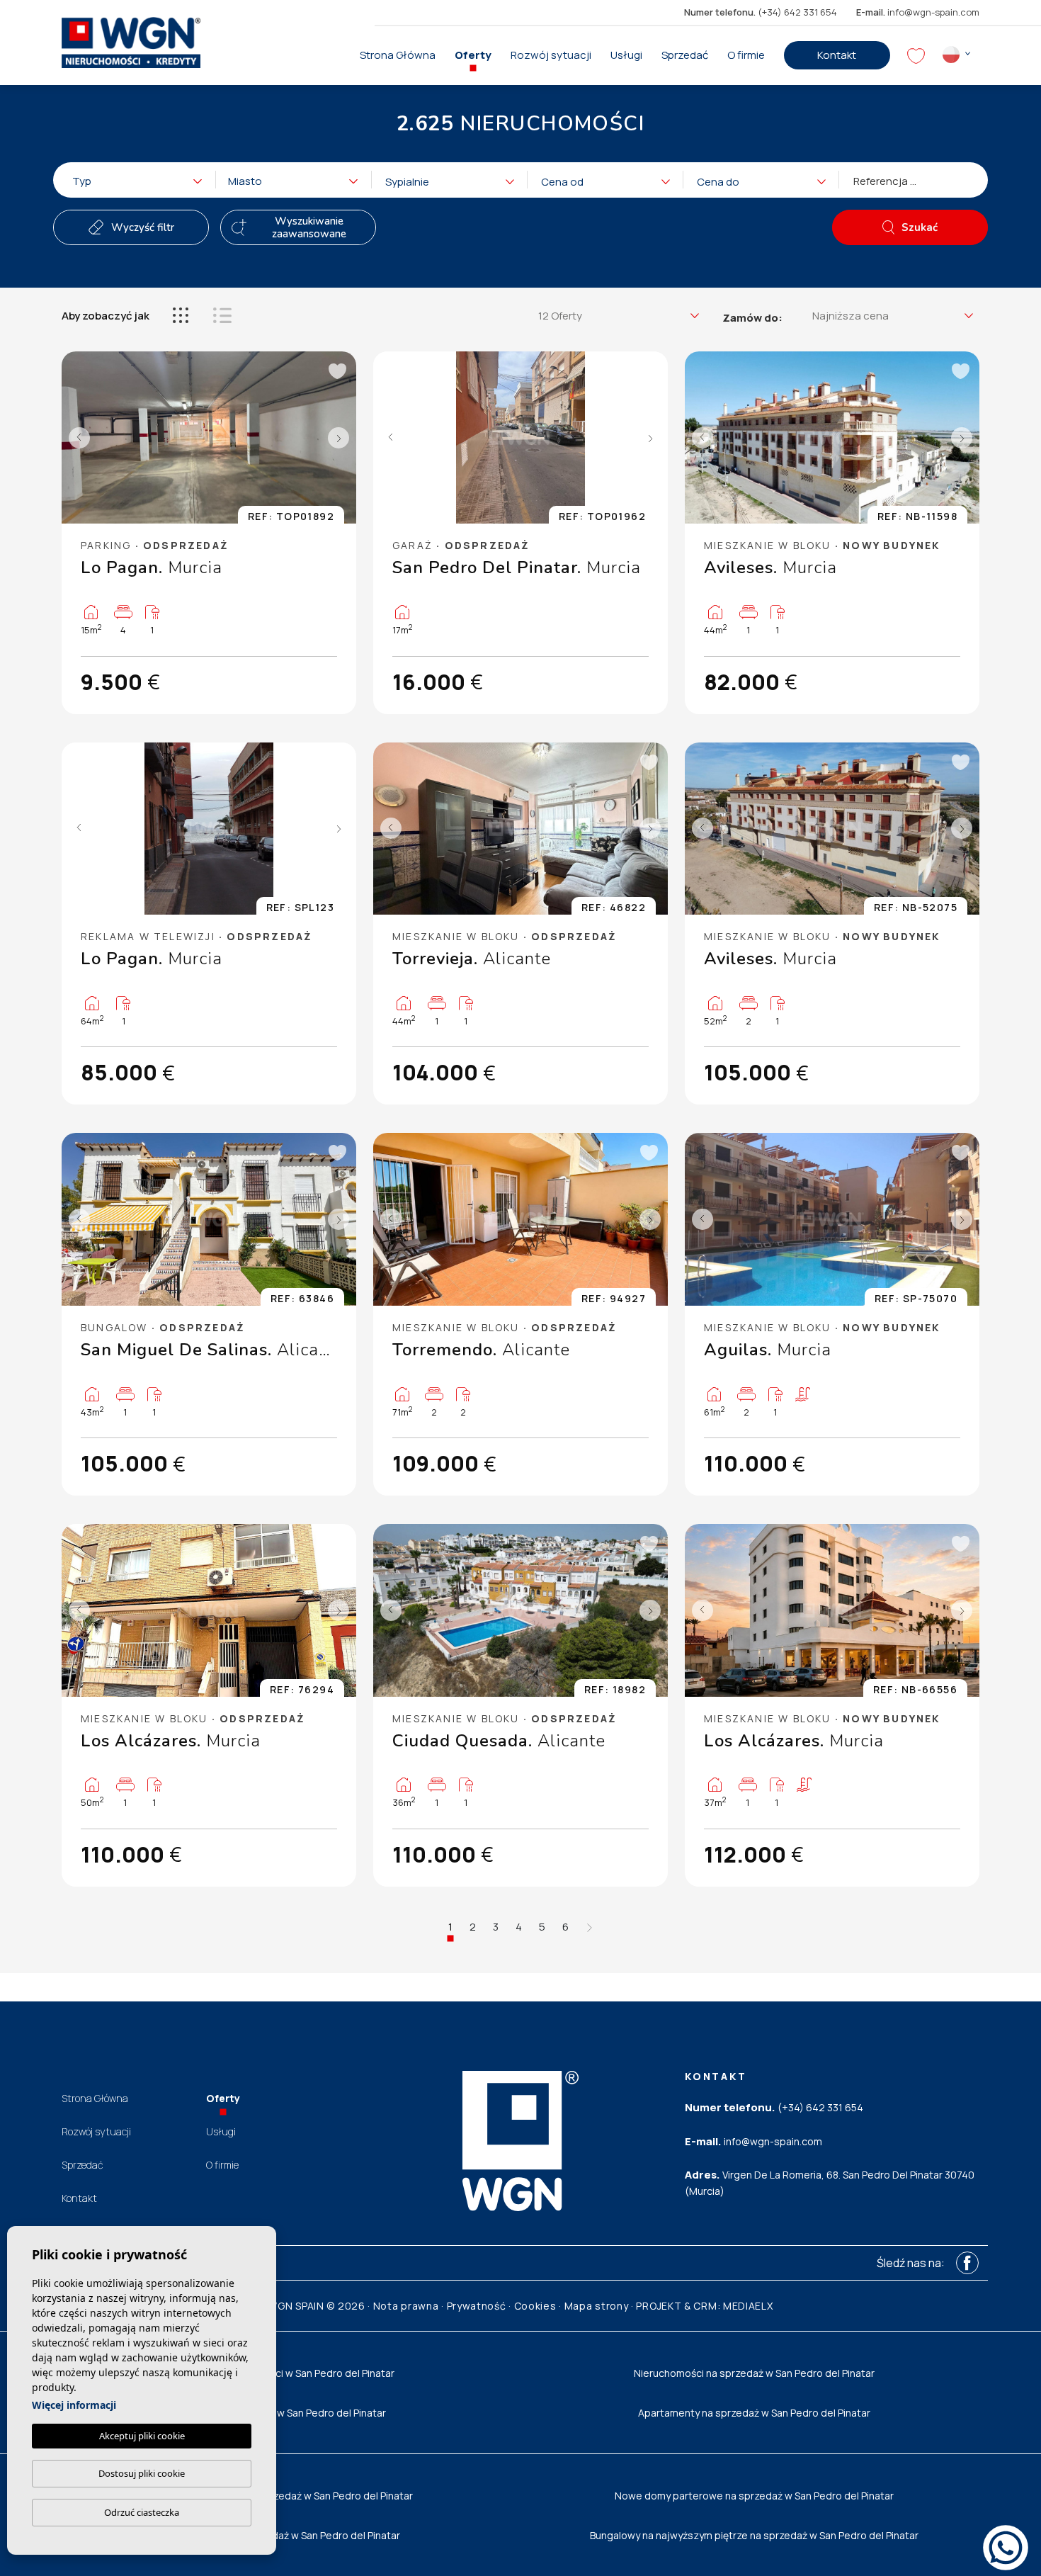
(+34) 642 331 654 (761, 12)
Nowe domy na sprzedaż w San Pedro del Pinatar (287, 2535)
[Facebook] (967, 2263)
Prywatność (477, 2306)
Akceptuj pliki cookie (142, 2436)
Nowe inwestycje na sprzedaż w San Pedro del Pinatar (287, 2496)
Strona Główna (398, 55)
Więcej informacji (74, 2405)
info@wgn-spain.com (918, 12)
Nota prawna (406, 2306)
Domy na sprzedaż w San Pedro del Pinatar (287, 2413)
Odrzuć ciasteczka (142, 2512)
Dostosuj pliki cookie (142, 2473)
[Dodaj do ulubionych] (336, 371)
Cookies (535, 2306)
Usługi (626, 55)
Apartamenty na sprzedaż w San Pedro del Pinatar (754, 2413)
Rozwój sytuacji (551, 55)
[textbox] (142, 182)
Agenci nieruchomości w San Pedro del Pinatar (287, 2373)
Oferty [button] (473, 55)
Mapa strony (597, 2306)
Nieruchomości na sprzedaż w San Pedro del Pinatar (754, 2373)
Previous (76, 438)
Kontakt (837, 55)
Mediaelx (748, 2306)
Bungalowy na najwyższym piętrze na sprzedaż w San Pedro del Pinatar (754, 2535)
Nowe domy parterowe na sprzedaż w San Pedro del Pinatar (754, 2496)
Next (342, 438)
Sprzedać (685, 55)
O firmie (746, 55)
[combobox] (131, 180)
